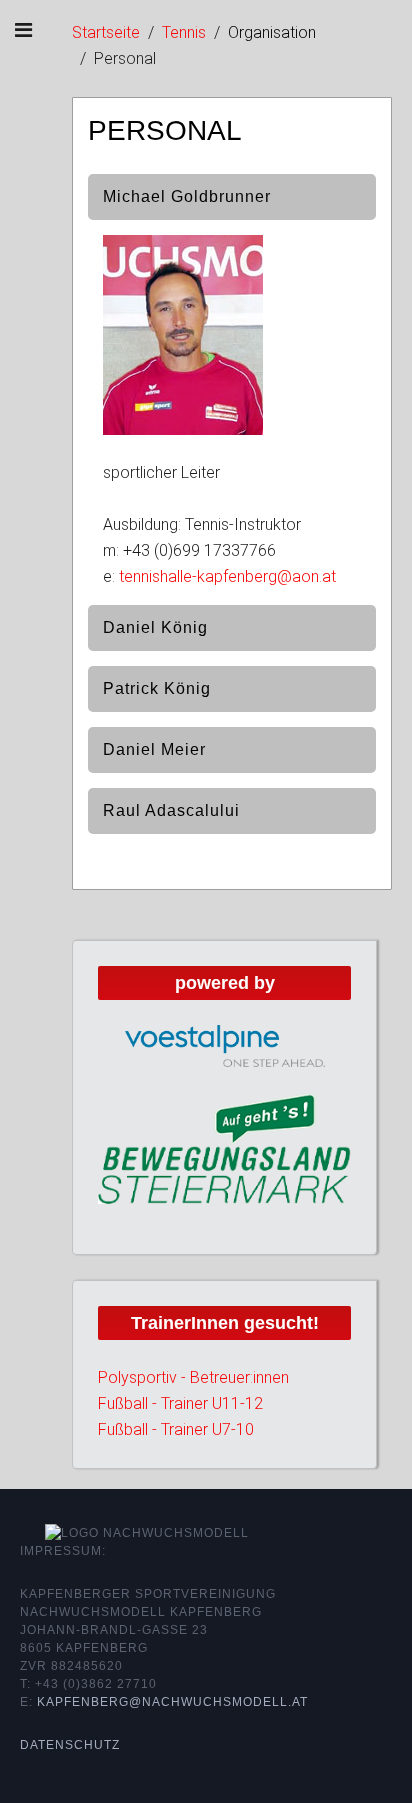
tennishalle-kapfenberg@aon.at (227, 576)
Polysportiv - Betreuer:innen (193, 1377)
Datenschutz (70, 1745)
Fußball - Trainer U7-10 (176, 1429)
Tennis (184, 32)
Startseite (106, 32)
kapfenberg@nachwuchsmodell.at (172, 1702)
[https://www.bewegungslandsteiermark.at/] (224, 1148)
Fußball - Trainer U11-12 (180, 1403)
